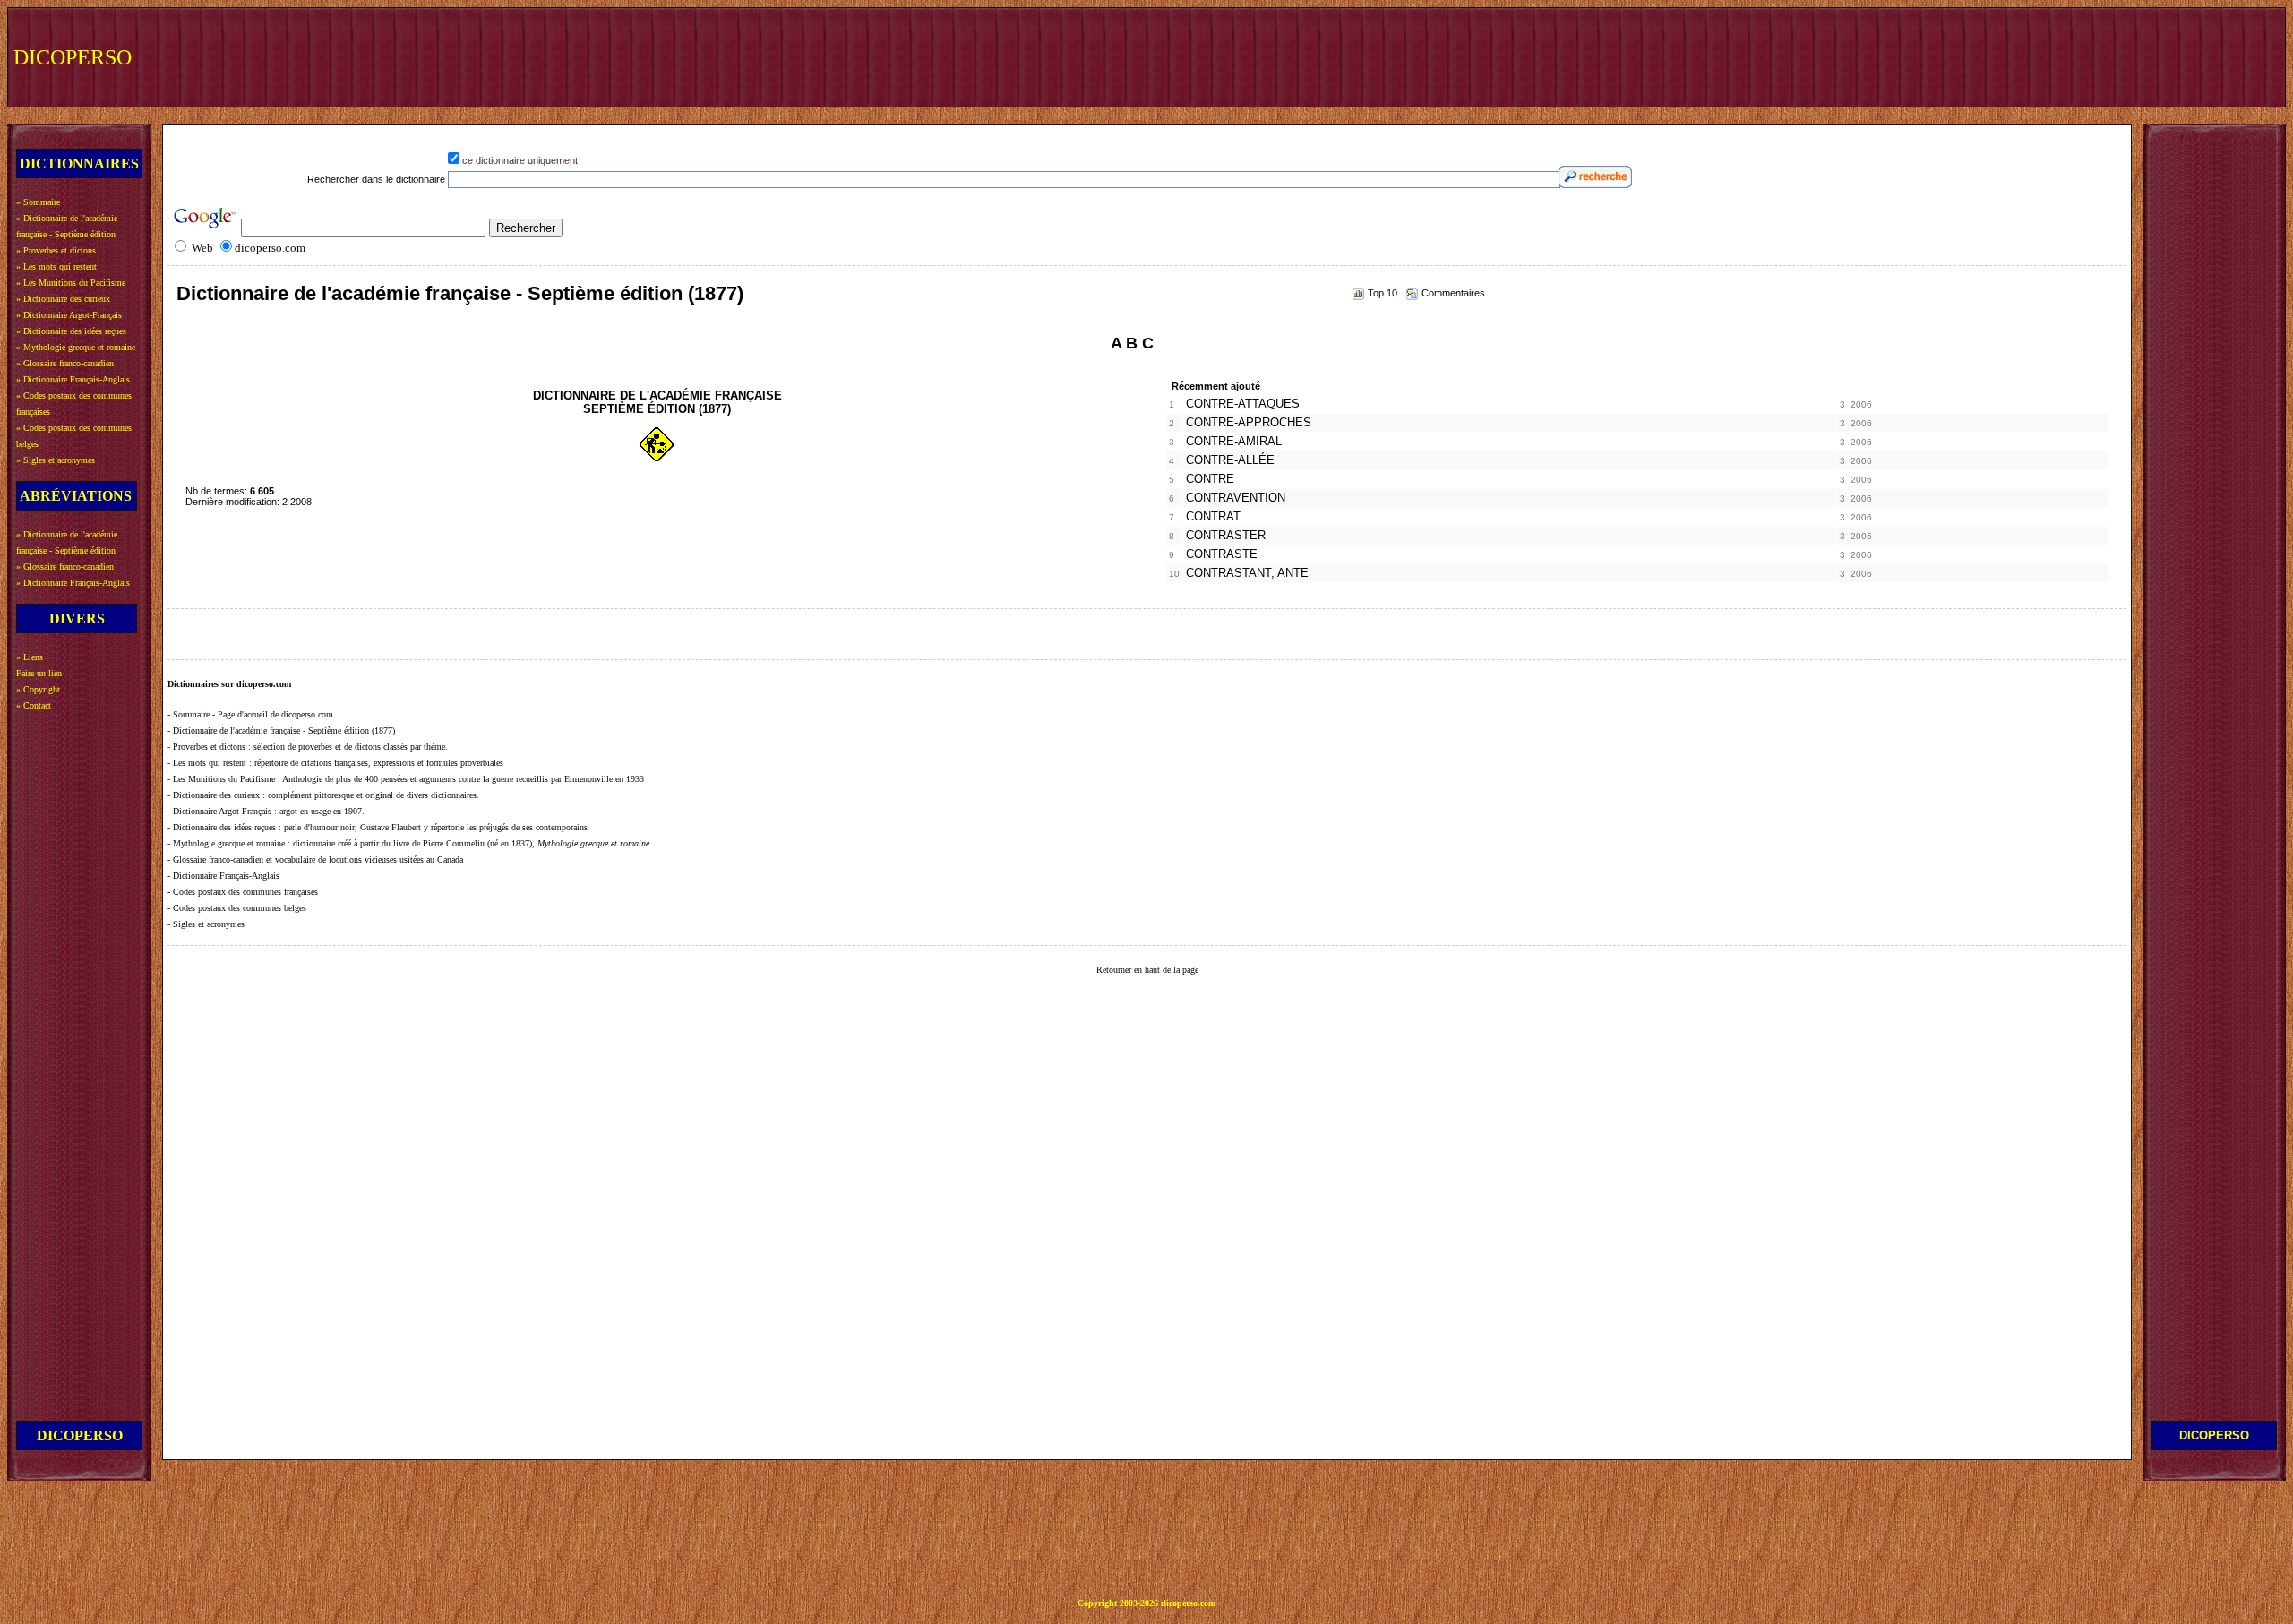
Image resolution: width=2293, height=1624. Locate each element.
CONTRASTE (1222, 554)
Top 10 (1383, 293)
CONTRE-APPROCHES (1249, 423)
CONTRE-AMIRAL (1234, 442)
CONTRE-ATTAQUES (1243, 404)
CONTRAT (1213, 517)
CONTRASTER (1226, 536)
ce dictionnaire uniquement (520, 160)
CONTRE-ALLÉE (1230, 460)
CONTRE (1210, 479)
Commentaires (1453, 293)
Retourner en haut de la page (1147, 970)
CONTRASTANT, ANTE (1247, 573)
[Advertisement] (1950, 56)
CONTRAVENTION (1236, 498)
